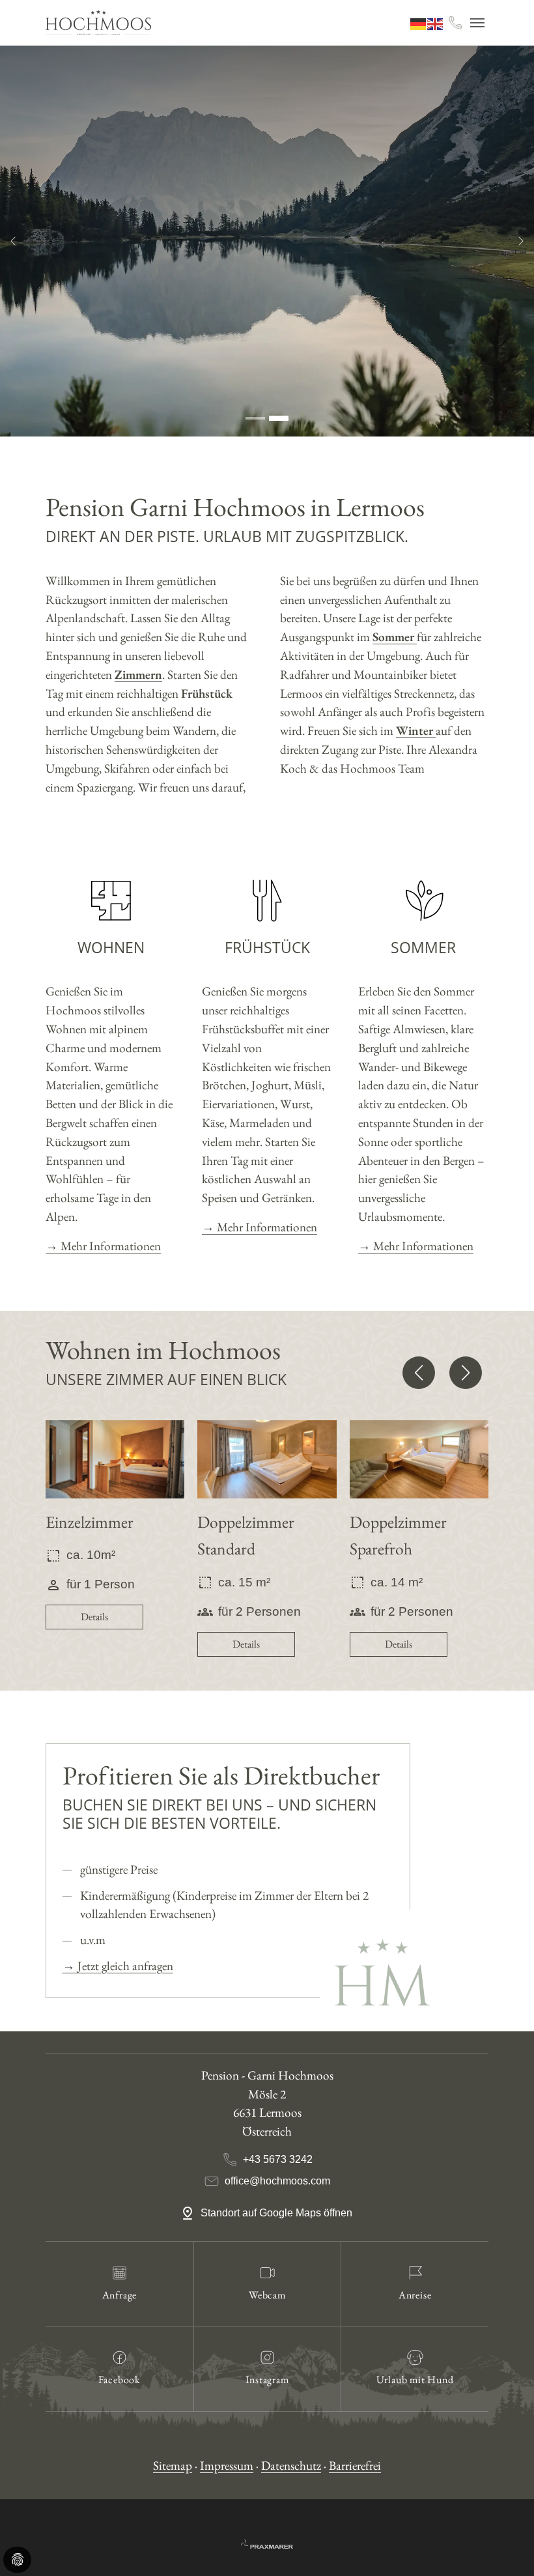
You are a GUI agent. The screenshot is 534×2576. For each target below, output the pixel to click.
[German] (419, 22)
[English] (436, 22)
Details (94, 1617)
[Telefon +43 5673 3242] (455, 23)
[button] (419, 1373)
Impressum (227, 2466)
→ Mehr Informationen (103, 1246)
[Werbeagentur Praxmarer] (267, 2542)
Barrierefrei (355, 2466)
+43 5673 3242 (278, 2159)
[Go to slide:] (255, 418)
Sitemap (173, 2466)
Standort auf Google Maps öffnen (278, 2213)
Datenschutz (291, 2466)
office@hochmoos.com (277, 2181)
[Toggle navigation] (477, 23)
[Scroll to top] (502, 2544)
